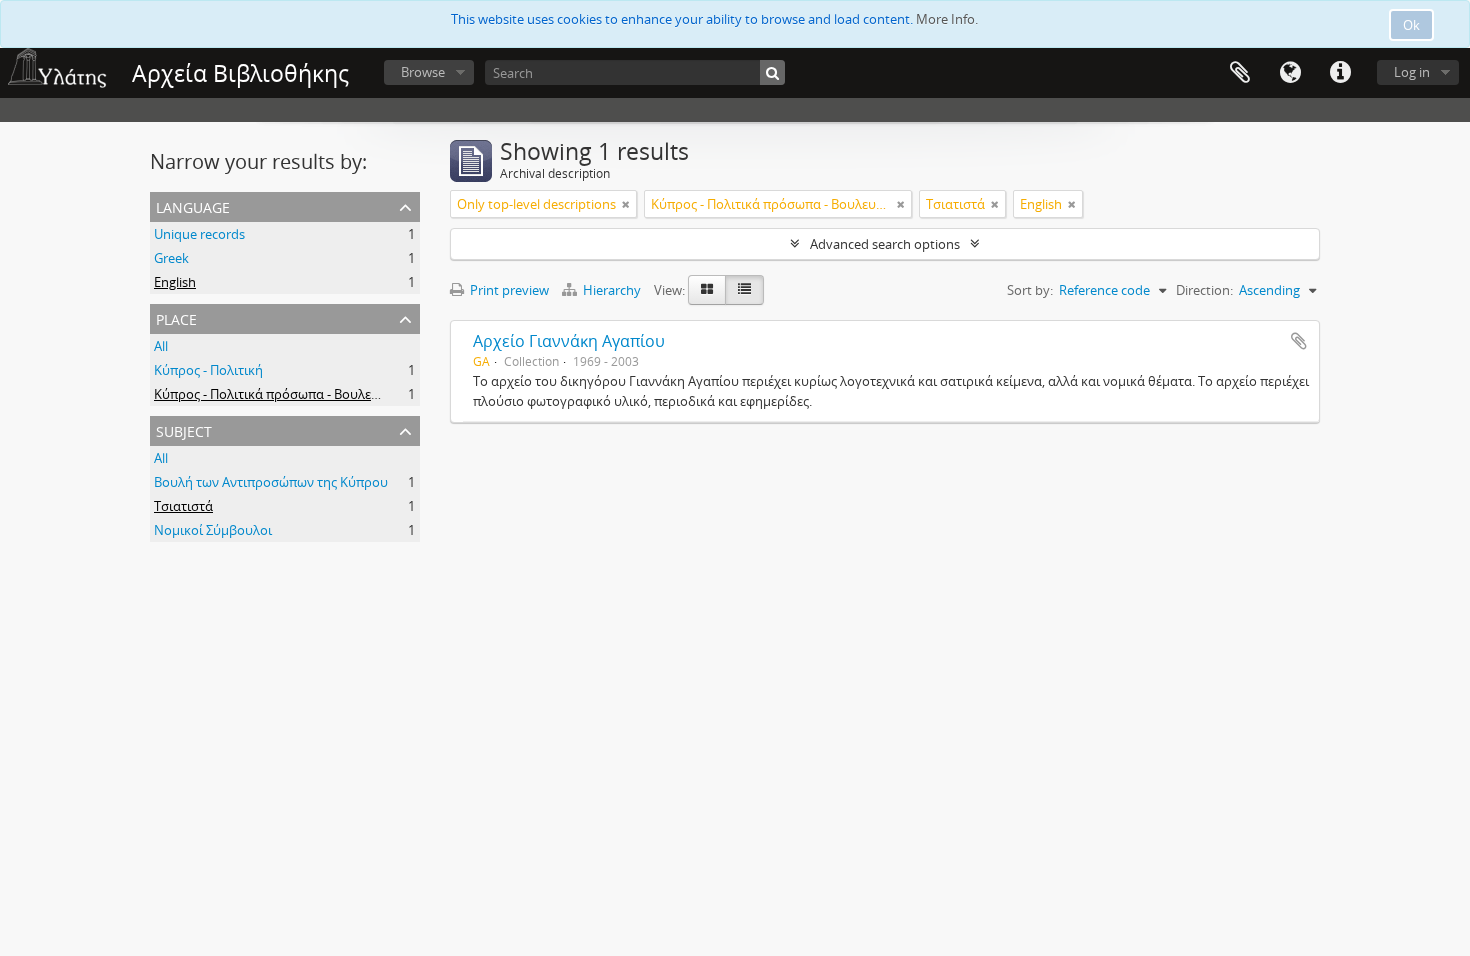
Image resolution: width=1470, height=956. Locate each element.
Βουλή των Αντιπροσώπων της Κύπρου (271, 482)
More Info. (947, 19)
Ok (1411, 25)
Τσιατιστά (183, 506)
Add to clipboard (1299, 341)
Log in (1412, 72)
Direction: (1204, 290)
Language (1290, 73)
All (161, 346)
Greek (171, 258)
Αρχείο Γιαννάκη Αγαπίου (569, 341)
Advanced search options (885, 244)
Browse (423, 72)
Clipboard (1240, 73)
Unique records (199, 234)
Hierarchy (612, 290)
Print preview (508, 290)
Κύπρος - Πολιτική (208, 370)
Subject (184, 429)
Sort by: (1030, 290)
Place (176, 317)
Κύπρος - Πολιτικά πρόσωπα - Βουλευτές (275, 394)
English (175, 282)
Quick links (1340, 73)
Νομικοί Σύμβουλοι (213, 530)
